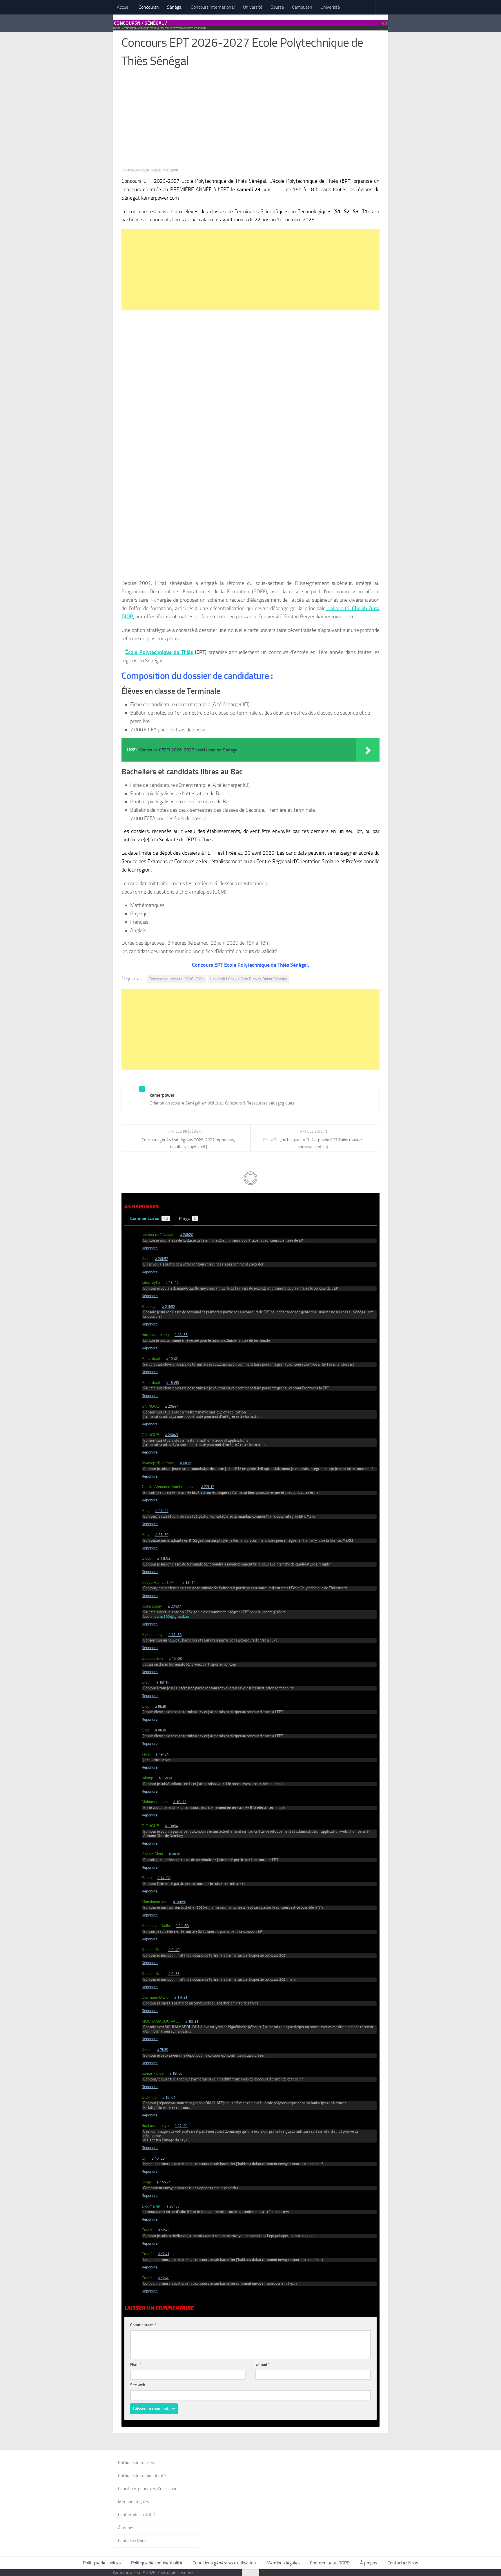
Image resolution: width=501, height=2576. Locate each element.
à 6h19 (186, 1463)
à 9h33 (174, 1974)
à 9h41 (164, 2254)
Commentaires (149, 1218)
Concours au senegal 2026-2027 (177, 979)
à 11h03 (164, 1558)
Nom (136, 2364)
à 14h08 (164, 1878)
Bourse (277, 7)
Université (253, 7)
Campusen (302, 7)
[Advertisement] (251, 121)
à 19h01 (172, 1358)
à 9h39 (161, 1706)
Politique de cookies (136, 2463)
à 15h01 (169, 2097)
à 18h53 (172, 1383)
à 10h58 (180, 1902)
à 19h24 (162, 1754)
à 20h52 (162, 1259)
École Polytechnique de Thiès (159, 652)
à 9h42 (164, 2230)
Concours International (213, 7)
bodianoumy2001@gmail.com (167, 1617)
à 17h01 (181, 2126)
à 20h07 (174, 1606)
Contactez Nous (132, 2541)
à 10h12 (180, 1802)
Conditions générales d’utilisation (148, 2489)
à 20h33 (173, 2206)
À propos (126, 2528)
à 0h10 (175, 1854)
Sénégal (175, 7)
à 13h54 (171, 1826)
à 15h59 (165, 1778)
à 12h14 (189, 1582)
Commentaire (143, 2325)
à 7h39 (163, 2050)
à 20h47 (171, 1406)
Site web (138, 2385)
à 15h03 (175, 1658)
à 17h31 (181, 1997)
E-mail (263, 2364)
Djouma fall (151, 2206)
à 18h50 (176, 2073)
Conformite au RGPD (137, 2515)
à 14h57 (163, 2182)
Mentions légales (134, 2502)
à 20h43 (171, 1435)
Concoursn (149, 7)
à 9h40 (174, 1950)
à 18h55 (181, 1335)
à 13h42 (172, 1282)
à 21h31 (162, 1511)
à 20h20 (187, 1235)
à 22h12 (208, 1487)
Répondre (150, 1248)
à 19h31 (192, 2021)
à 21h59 (182, 1926)
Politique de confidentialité (142, 2476)
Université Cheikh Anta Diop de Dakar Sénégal (248, 979)
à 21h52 (169, 1307)
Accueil (124, 7)
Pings (188, 1218)
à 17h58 (175, 1635)
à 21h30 (162, 1535)
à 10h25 (158, 2158)
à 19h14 (163, 1682)
